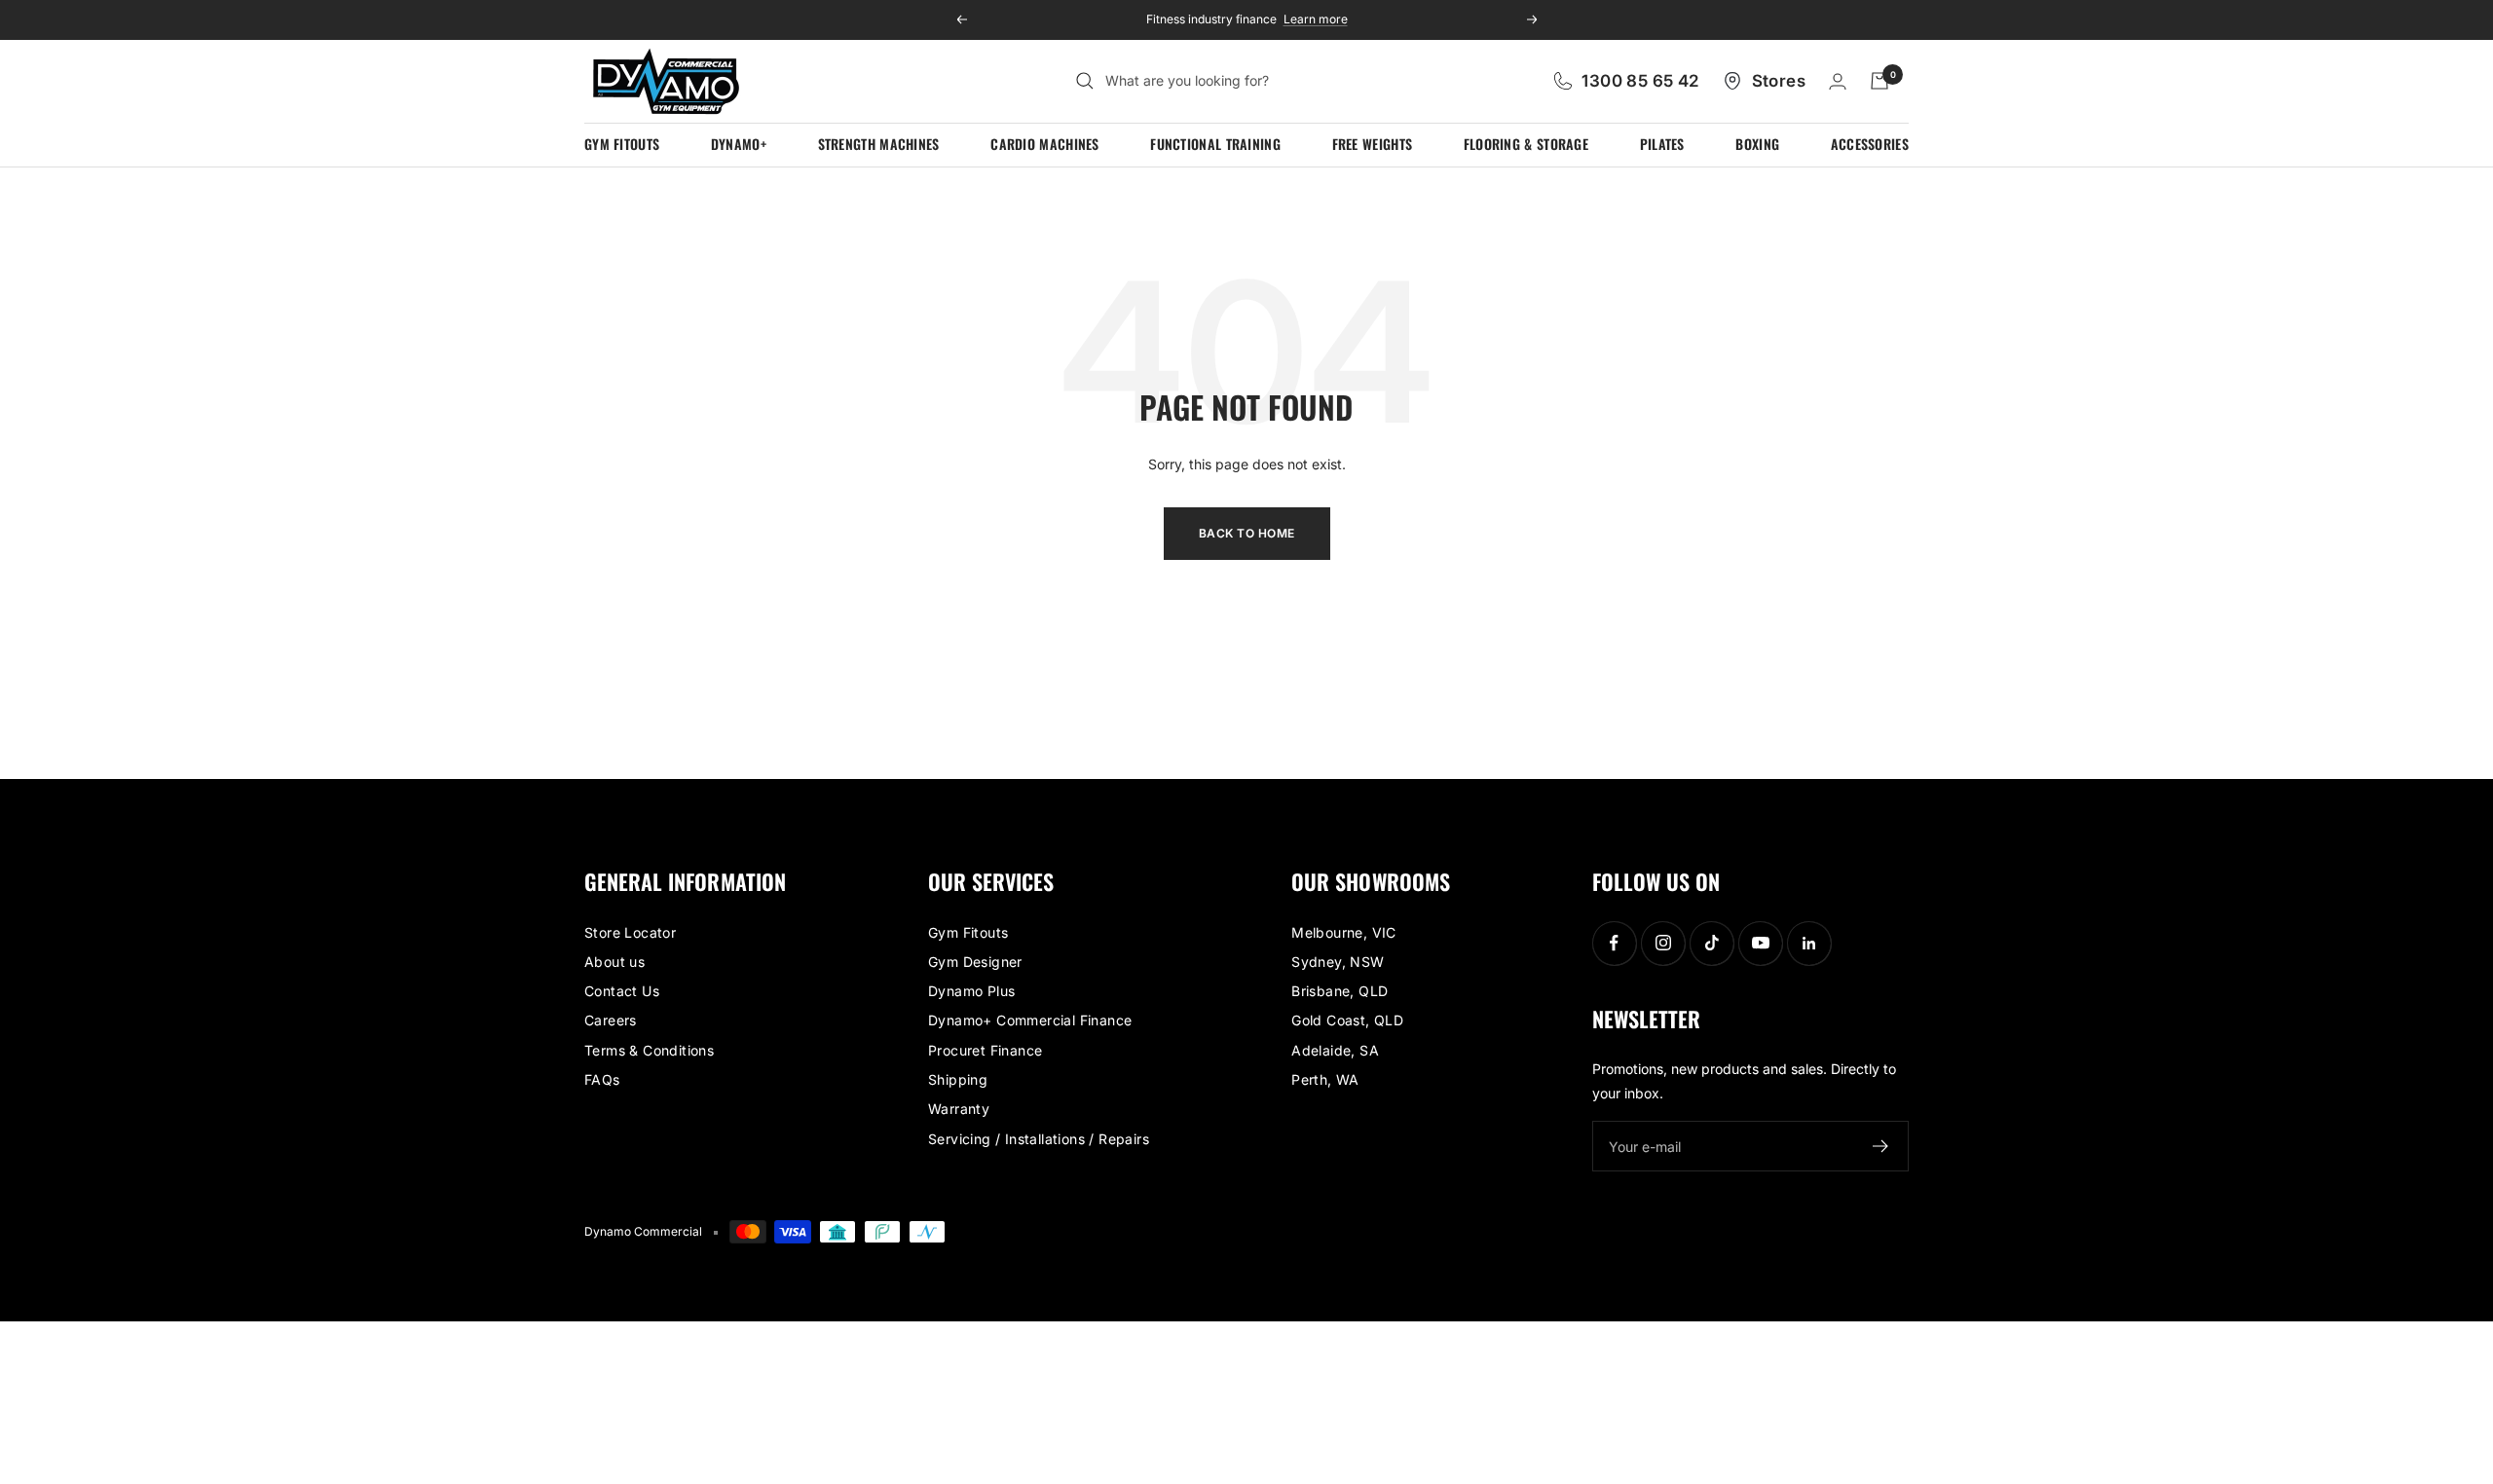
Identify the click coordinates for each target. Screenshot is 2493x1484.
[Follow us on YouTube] (1760, 943)
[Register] (1881, 1146)
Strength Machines (879, 144)
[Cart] (1879, 81)
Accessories (1870, 144)
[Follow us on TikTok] (1712, 943)
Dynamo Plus (971, 991)
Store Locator (630, 932)
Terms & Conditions (649, 1050)
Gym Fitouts (622, 144)
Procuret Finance (985, 1050)
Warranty (959, 1109)
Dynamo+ (739, 144)
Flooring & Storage (1526, 144)
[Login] (1838, 81)
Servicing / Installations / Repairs (1039, 1139)
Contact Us (622, 991)
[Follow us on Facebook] (1614, 943)
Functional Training (1215, 144)
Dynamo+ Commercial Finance (1030, 1020)
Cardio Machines (1045, 144)
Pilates (1662, 144)
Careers (611, 1020)
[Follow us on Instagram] (1663, 943)
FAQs (602, 1079)
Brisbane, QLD (1340, 991)
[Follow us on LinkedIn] (1809, 943)
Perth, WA (1325, 1079)
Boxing (1757, 144)
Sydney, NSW (1338, 962)
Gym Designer (975, 962)
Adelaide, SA (1335, 1050)
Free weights (1373, 144)
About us (614, 962)
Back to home (1247, 533)
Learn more (1316, 19)
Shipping (958, 1079)
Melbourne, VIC (1344, 932)
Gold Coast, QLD (1347, 1020)
